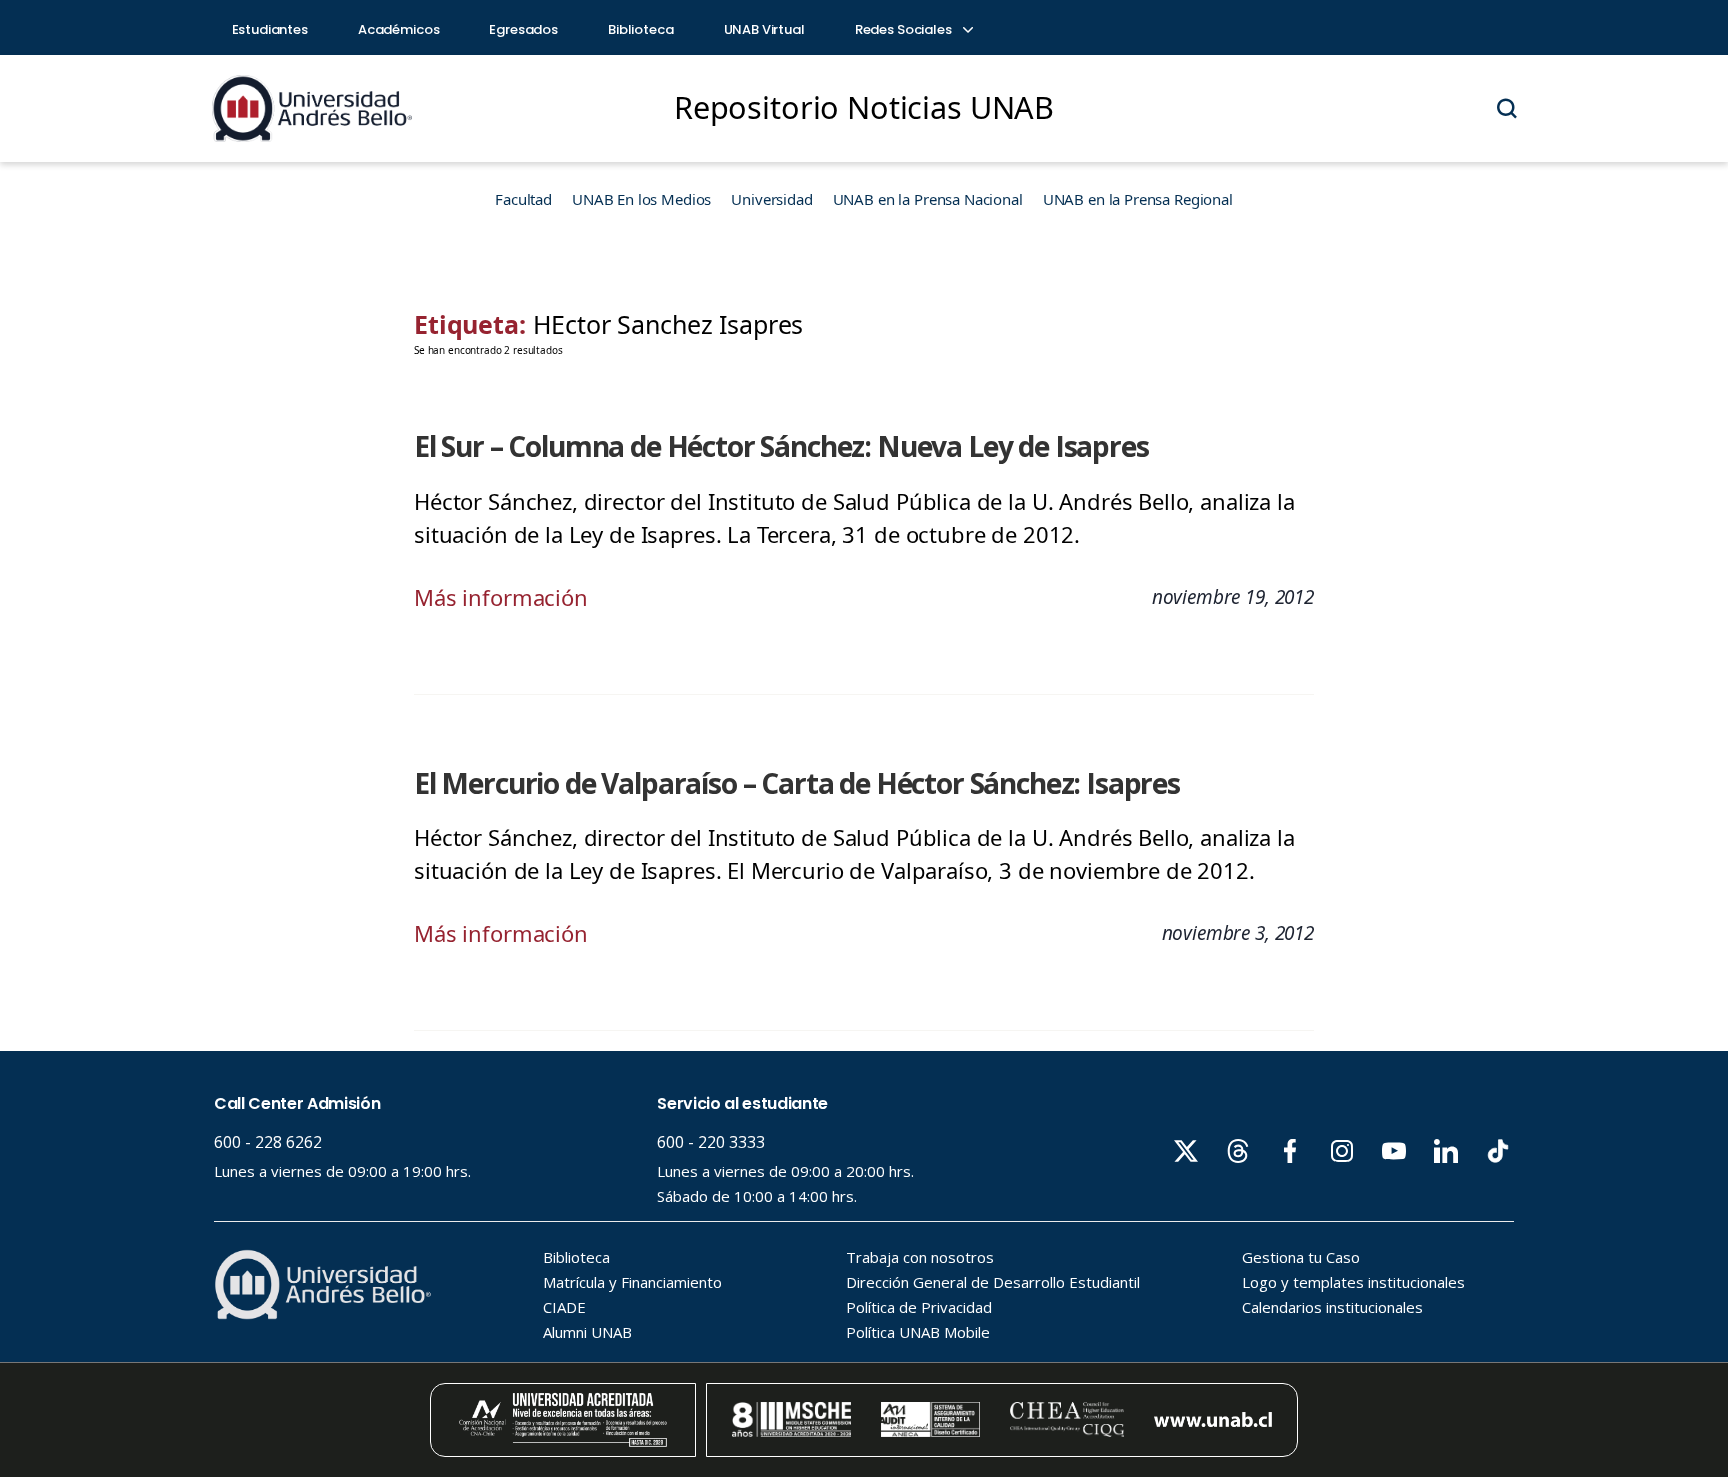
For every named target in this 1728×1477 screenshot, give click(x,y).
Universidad (771, 199)
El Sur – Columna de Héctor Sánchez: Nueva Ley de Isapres (781, 446)
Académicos (399, 29)
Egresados (523, 29)
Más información (501, 597)
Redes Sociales (905, 29)
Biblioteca (641, 29)
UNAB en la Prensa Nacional (928, 199)
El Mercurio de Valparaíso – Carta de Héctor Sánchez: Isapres (797, 783)
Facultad (523, 199)
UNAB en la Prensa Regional (1138, 199)
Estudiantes (270, 29)
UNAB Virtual (764, 29)
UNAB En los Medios (641, 199)
